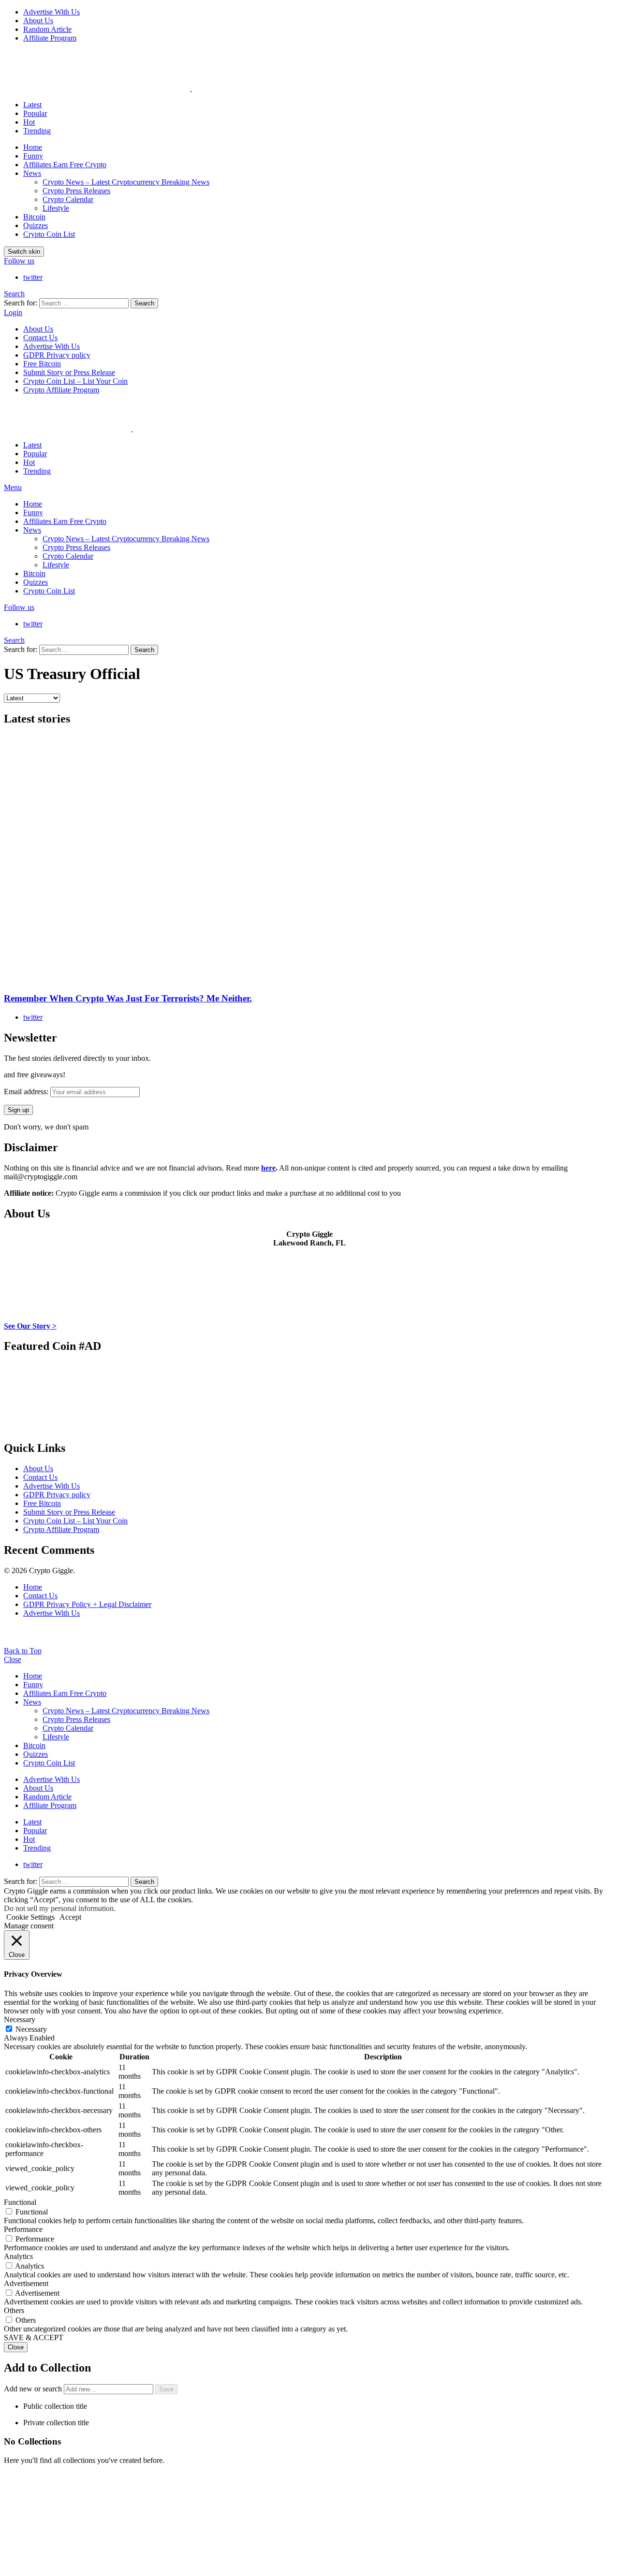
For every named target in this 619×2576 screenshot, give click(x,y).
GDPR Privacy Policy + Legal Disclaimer (87, 1604)
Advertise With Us (52, 12)
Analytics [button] (18, 2256)
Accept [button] (70, 1917)
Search (144, 303)
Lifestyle (56, 208)
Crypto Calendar (68, 199)
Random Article (47, 29)
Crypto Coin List (49, 234)
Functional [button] (20, 2202)
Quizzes (36, 225)
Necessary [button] (20, 2019)
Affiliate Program (50, 38)
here (268, 1168)
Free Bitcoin (42, 364)
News (32, 173)
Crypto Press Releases (76, 191)
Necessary (31, 2029)
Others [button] (14, 2310)
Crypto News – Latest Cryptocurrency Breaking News (126, 182)
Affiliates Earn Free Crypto (65, 165)
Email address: (27, 1092)
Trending (37, 131)
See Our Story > (30, 1326)
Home (33, 147)
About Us (38, 21)
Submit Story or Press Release (69, 372)
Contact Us (40, 338)
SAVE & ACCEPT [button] (34, 2337)
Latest (32, 105)
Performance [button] (23, 2229)
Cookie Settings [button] (30, 1917)
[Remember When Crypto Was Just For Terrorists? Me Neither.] (309, 860)
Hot (29, 122)
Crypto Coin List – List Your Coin (75, 381)
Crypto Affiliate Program (61, 390)
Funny (33, 156)
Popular (35, 113)
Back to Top (23, 1651)
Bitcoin (34, 217)
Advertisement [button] (26, 2283)
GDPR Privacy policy (57, 355)
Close (13, 1659)
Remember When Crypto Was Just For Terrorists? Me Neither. (128, 998)
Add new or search (34, 2389)
